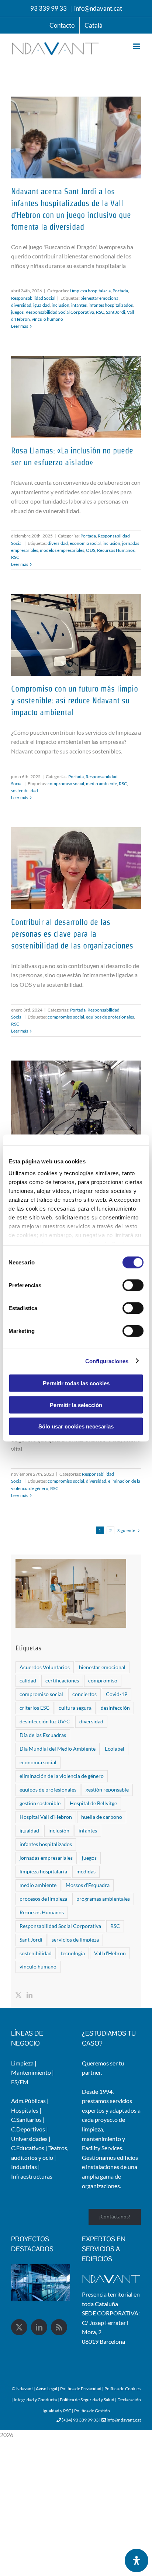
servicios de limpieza (75, 1940)
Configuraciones (107, 1361)
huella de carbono (102, 1817)
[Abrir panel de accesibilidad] (137, 2561)
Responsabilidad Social (33, 298)
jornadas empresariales (46, 1858)
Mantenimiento (31, 2072)
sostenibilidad (25, 791)
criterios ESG (34, 1708)
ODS (91, 550)
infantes (79, 305)
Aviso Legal (47, 2389)
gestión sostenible (40, 1803)
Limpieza (22, 2063)
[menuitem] (94, 25)
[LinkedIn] (30, 1995)
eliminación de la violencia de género (62, 1776)
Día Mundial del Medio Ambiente (58, 1749)
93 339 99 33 (49, 8)
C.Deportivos (28, 2129)
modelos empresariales (62, 550)
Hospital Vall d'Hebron (46, 1817)
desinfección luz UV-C (45, 1721)
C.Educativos (28, 2148)
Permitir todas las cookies (76, 1383)
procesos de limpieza (43, 1899)
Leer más (20, 326)
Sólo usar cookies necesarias (76, 1426)
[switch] (133, 1285)
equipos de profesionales (110, 1017)
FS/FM (20, 2082)
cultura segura (75, 1708)
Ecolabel (115, 1749)
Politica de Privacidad (81, 2389)
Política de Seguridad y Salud (87, 2400)
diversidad (21, 305)
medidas (86, 1871)
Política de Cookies (122, 2389)
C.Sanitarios (26, 2119)
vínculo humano (47, 319)
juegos (17, 312)
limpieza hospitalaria (43, 1871)
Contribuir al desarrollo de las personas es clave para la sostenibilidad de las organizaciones (72, 934)
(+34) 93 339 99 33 (80, 2420)
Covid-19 (117, 1694)
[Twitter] (18, 1995)
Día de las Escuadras (43, 1735)
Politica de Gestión (92, 2411)
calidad (28, 1680)
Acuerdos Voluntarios (45, 1667)
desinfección (115, 1708)
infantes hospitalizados (111, 305)
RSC (100, 312)
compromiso (103, 1680)
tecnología (73, 1953)
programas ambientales (103, 1899)
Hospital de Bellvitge (93, 1803)
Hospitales (25, 2110)
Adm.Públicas (28, 2101)
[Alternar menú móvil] (137, 46)
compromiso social (66, 784)
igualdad (42, 305)
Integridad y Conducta (36, 2400)
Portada (120, 291)
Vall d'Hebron (110, 1953)
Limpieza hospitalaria (90, 291)
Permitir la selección (76, 1405)
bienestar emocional (100, 298)
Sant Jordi (115, 312)
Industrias (24, 2167)
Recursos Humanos (116, 550)
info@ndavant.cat (98, 8)
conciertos (84, 1694)
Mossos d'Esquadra (88, 1885)
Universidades (29, 2139)
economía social (85, 543)
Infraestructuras (32, 2176)
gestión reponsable (107, 1790)
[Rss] (59, 2327)
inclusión (61, 305)
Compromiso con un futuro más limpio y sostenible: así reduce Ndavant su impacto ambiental (75, 700)
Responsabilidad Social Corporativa (60, 312)
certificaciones (62, 1680)
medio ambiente (101, 784)
